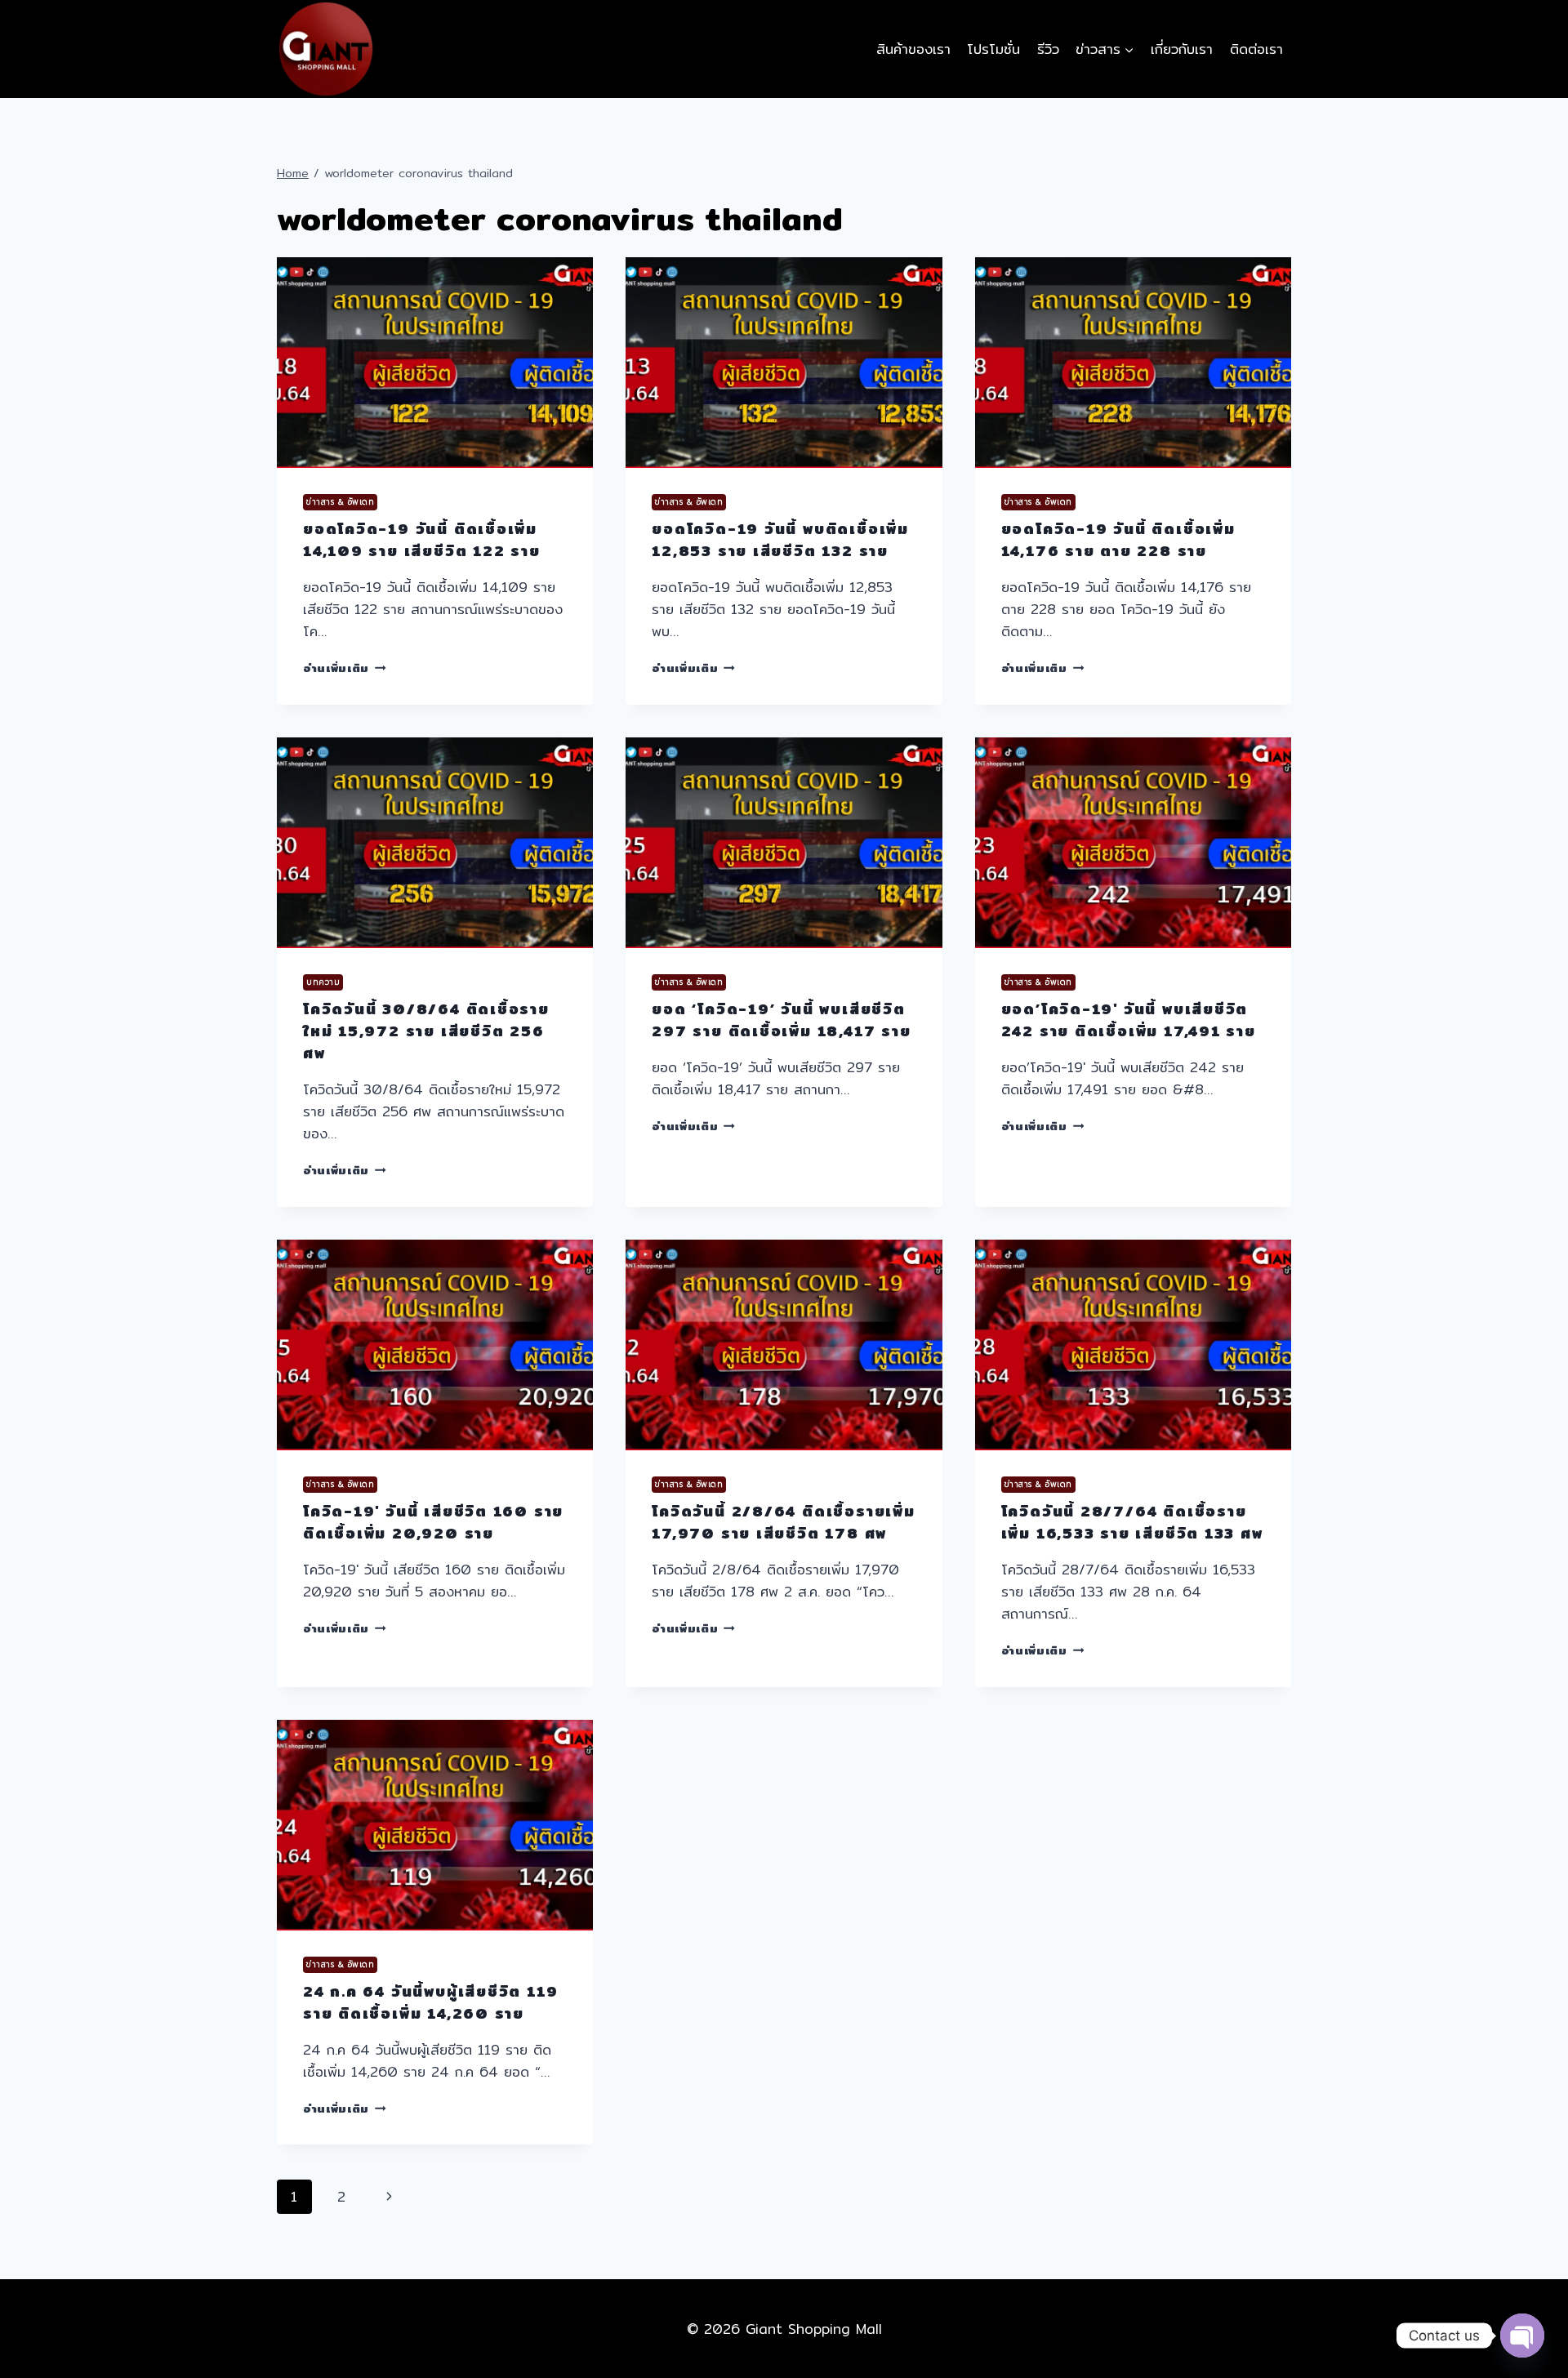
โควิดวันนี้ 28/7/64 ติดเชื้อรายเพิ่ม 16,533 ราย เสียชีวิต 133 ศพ (1132, 1522)
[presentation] (435, 363)
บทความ (323, 982)
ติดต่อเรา (1256, 49)
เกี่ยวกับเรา (1182, 49)
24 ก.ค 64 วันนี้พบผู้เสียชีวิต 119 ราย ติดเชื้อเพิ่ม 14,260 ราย (430, 2002)
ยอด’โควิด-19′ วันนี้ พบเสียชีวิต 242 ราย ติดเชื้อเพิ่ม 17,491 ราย (1129, 1020)
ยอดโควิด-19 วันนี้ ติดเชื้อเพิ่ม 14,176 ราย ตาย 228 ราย (1118, 540)
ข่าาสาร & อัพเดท (340, 502)
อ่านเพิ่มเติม (345, 668)
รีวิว (1048, 49)
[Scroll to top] (1521, 2305)
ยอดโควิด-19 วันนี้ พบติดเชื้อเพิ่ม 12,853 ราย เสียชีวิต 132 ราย (780, 540)
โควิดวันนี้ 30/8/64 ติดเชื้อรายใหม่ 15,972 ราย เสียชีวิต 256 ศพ (426, 1031)
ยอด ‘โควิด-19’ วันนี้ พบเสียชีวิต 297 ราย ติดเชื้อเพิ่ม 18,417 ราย (781, 1020)
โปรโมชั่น (993, 49)
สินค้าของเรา (913, 49)
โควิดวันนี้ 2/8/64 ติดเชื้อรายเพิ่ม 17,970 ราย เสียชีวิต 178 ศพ (783, 1522)
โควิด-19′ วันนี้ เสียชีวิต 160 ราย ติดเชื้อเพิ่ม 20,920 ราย (433, 1522)
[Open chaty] (1522, 2336)
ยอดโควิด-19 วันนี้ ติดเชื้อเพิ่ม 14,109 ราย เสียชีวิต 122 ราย (422, 540)
